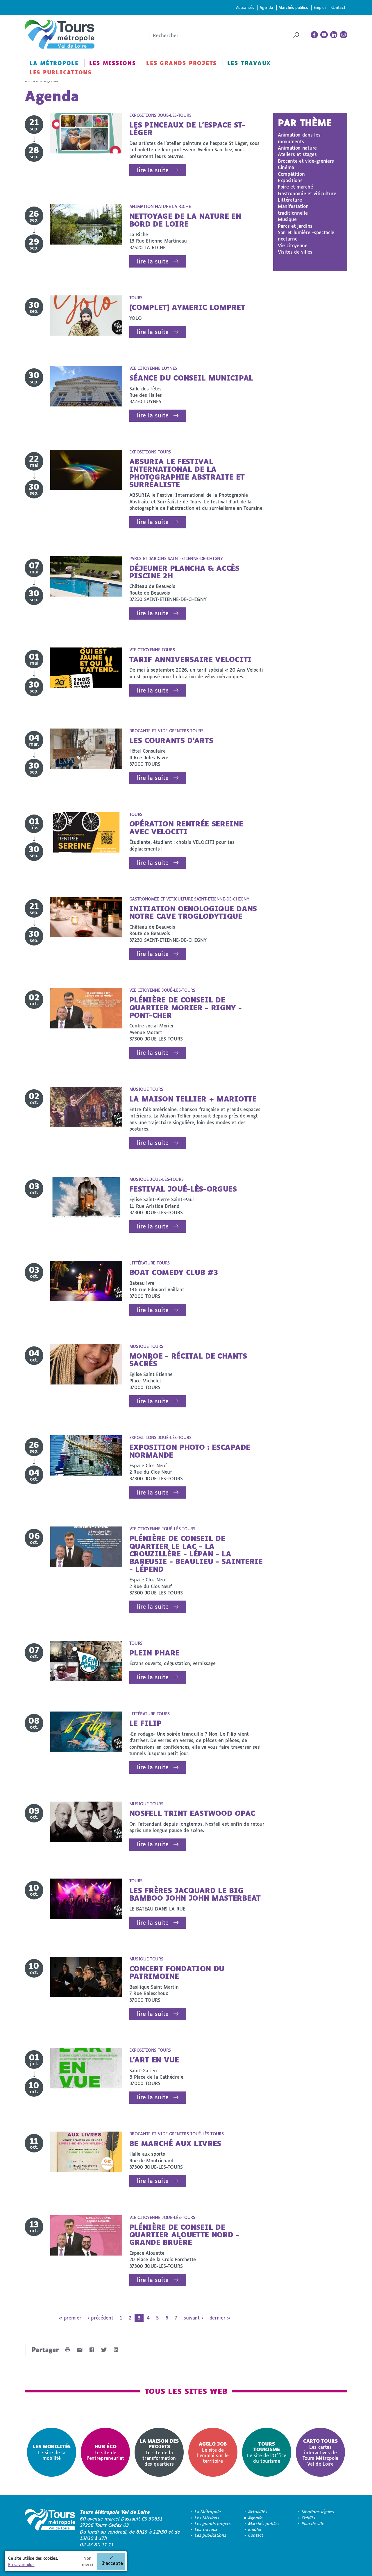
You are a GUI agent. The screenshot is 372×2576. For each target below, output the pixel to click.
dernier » (220, 2318)
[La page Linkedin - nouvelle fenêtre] (334, 35)
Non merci (87, 2561)
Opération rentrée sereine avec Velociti (186, 827)
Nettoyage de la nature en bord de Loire (185, 220)
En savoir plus (21, 2565)
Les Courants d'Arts (171, 740)
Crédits (308, 2518)
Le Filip (145, 1723)
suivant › (193, 2318)
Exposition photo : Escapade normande (190, 1451)
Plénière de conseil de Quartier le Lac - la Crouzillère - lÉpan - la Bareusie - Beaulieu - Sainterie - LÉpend (196, 1554)
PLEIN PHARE (154, 1653)
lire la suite (153, 170)
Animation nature (297, 148)
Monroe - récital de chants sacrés (188, 1360)
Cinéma (286, 167)
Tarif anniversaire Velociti (191, 659)
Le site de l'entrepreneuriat (105, 2452)
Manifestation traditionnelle (293, 209)
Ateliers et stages (297, 154)
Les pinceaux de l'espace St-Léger (187, 129)
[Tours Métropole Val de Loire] (60, 35)
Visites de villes (295, 252)
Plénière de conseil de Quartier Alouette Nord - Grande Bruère (184, 2235)
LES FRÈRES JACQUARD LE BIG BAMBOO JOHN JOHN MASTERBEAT (195, 1894)
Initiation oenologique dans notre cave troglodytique (193, 912)
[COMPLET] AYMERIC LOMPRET (187, 307)
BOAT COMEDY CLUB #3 (174, 1272)
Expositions (290, 180)
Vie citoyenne (293, 245)
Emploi (320, 7)
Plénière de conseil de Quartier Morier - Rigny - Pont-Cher (186, 1007)
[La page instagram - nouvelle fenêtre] (344, 35)
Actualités (245, 7)
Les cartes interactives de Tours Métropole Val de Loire (320, 2452)
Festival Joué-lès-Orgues (183, 1189)
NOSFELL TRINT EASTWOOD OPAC (192, 1813)
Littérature (290, 200)
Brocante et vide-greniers (306, 161)
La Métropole (54, 63)
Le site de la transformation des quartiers (159, 2452)
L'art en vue (154, 2060)
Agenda (266, 7)
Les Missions (113, 63)
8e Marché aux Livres (175, 2143)
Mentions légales (318, 2512)
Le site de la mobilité (52, 2452)
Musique (287, 219)
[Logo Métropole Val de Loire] (50, 2528)
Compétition (291, 174)
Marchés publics (293, 7)
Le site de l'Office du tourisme (267, 2452)
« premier (70, 2318)
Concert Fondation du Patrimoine (177, 1972)
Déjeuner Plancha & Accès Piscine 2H (184, 572)
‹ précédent (100, 2318)
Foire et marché (295, 187)
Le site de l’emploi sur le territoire (213, 2452)
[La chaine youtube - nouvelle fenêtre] (324, 35)
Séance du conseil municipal (191, 378)
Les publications (60, 72)
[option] (52, 2452)
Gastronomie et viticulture (307, 193)
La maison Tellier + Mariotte (193, 1099)
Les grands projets (181, 63)
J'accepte (112, 2563)
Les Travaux (249, 63)
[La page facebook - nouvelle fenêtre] (314, 35)
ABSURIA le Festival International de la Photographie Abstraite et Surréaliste (187, 473)
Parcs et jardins (295, 226)
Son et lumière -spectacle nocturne (306, 235)
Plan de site (313, 2524)
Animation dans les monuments (299, 138)
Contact (338, 7)
